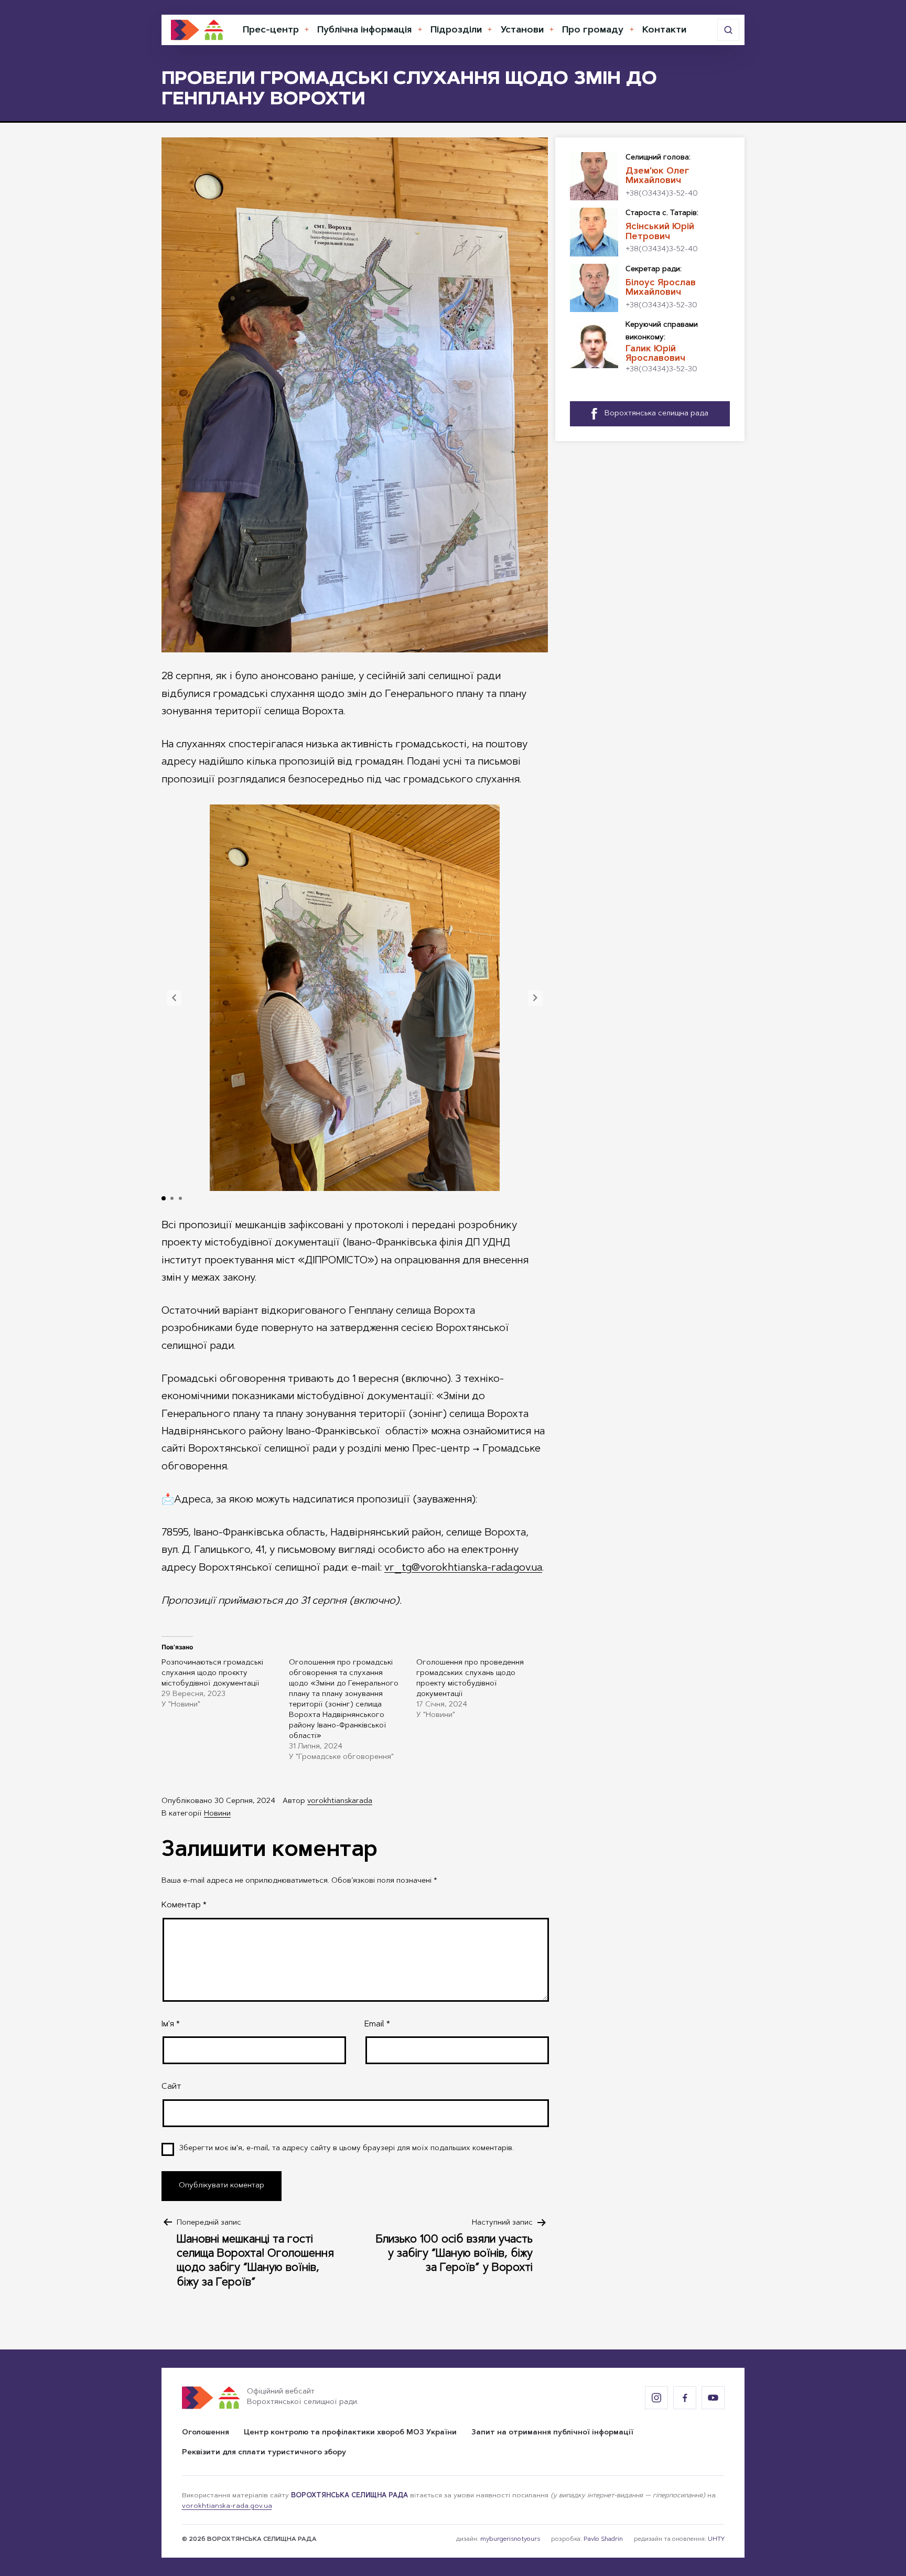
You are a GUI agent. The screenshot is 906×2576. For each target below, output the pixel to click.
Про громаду (593, 30)
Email (377, 2024)
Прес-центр (271, 30)
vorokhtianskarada (340, 1801)
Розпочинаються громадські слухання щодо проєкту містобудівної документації (212, 1673)
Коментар (184, 1905)
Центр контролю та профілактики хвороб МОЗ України (350, 2433)
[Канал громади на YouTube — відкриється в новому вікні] (713, 2398)
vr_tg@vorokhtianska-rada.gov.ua (463, 1568)
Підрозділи (456, 30)
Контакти (664, 30)
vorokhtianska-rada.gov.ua (227, 2506)
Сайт (171, 2087)
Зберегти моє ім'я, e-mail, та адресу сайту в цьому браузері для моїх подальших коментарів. (347, 2149)
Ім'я (171, 2024)
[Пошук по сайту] (728, 30)
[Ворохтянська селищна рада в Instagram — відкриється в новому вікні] (656, 2398)
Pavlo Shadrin (603, 2539)
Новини (217, 1814)
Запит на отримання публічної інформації (552, 2433)
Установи (522, 30)
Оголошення (206, 2433)
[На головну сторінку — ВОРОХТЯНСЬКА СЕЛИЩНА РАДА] (197, 30)
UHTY (716, 2539)
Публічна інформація (364, 30)
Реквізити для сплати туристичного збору (264, 2453)
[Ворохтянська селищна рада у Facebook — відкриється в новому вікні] (685, 2398)
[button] (174, 998)
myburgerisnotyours (510, 2539)
